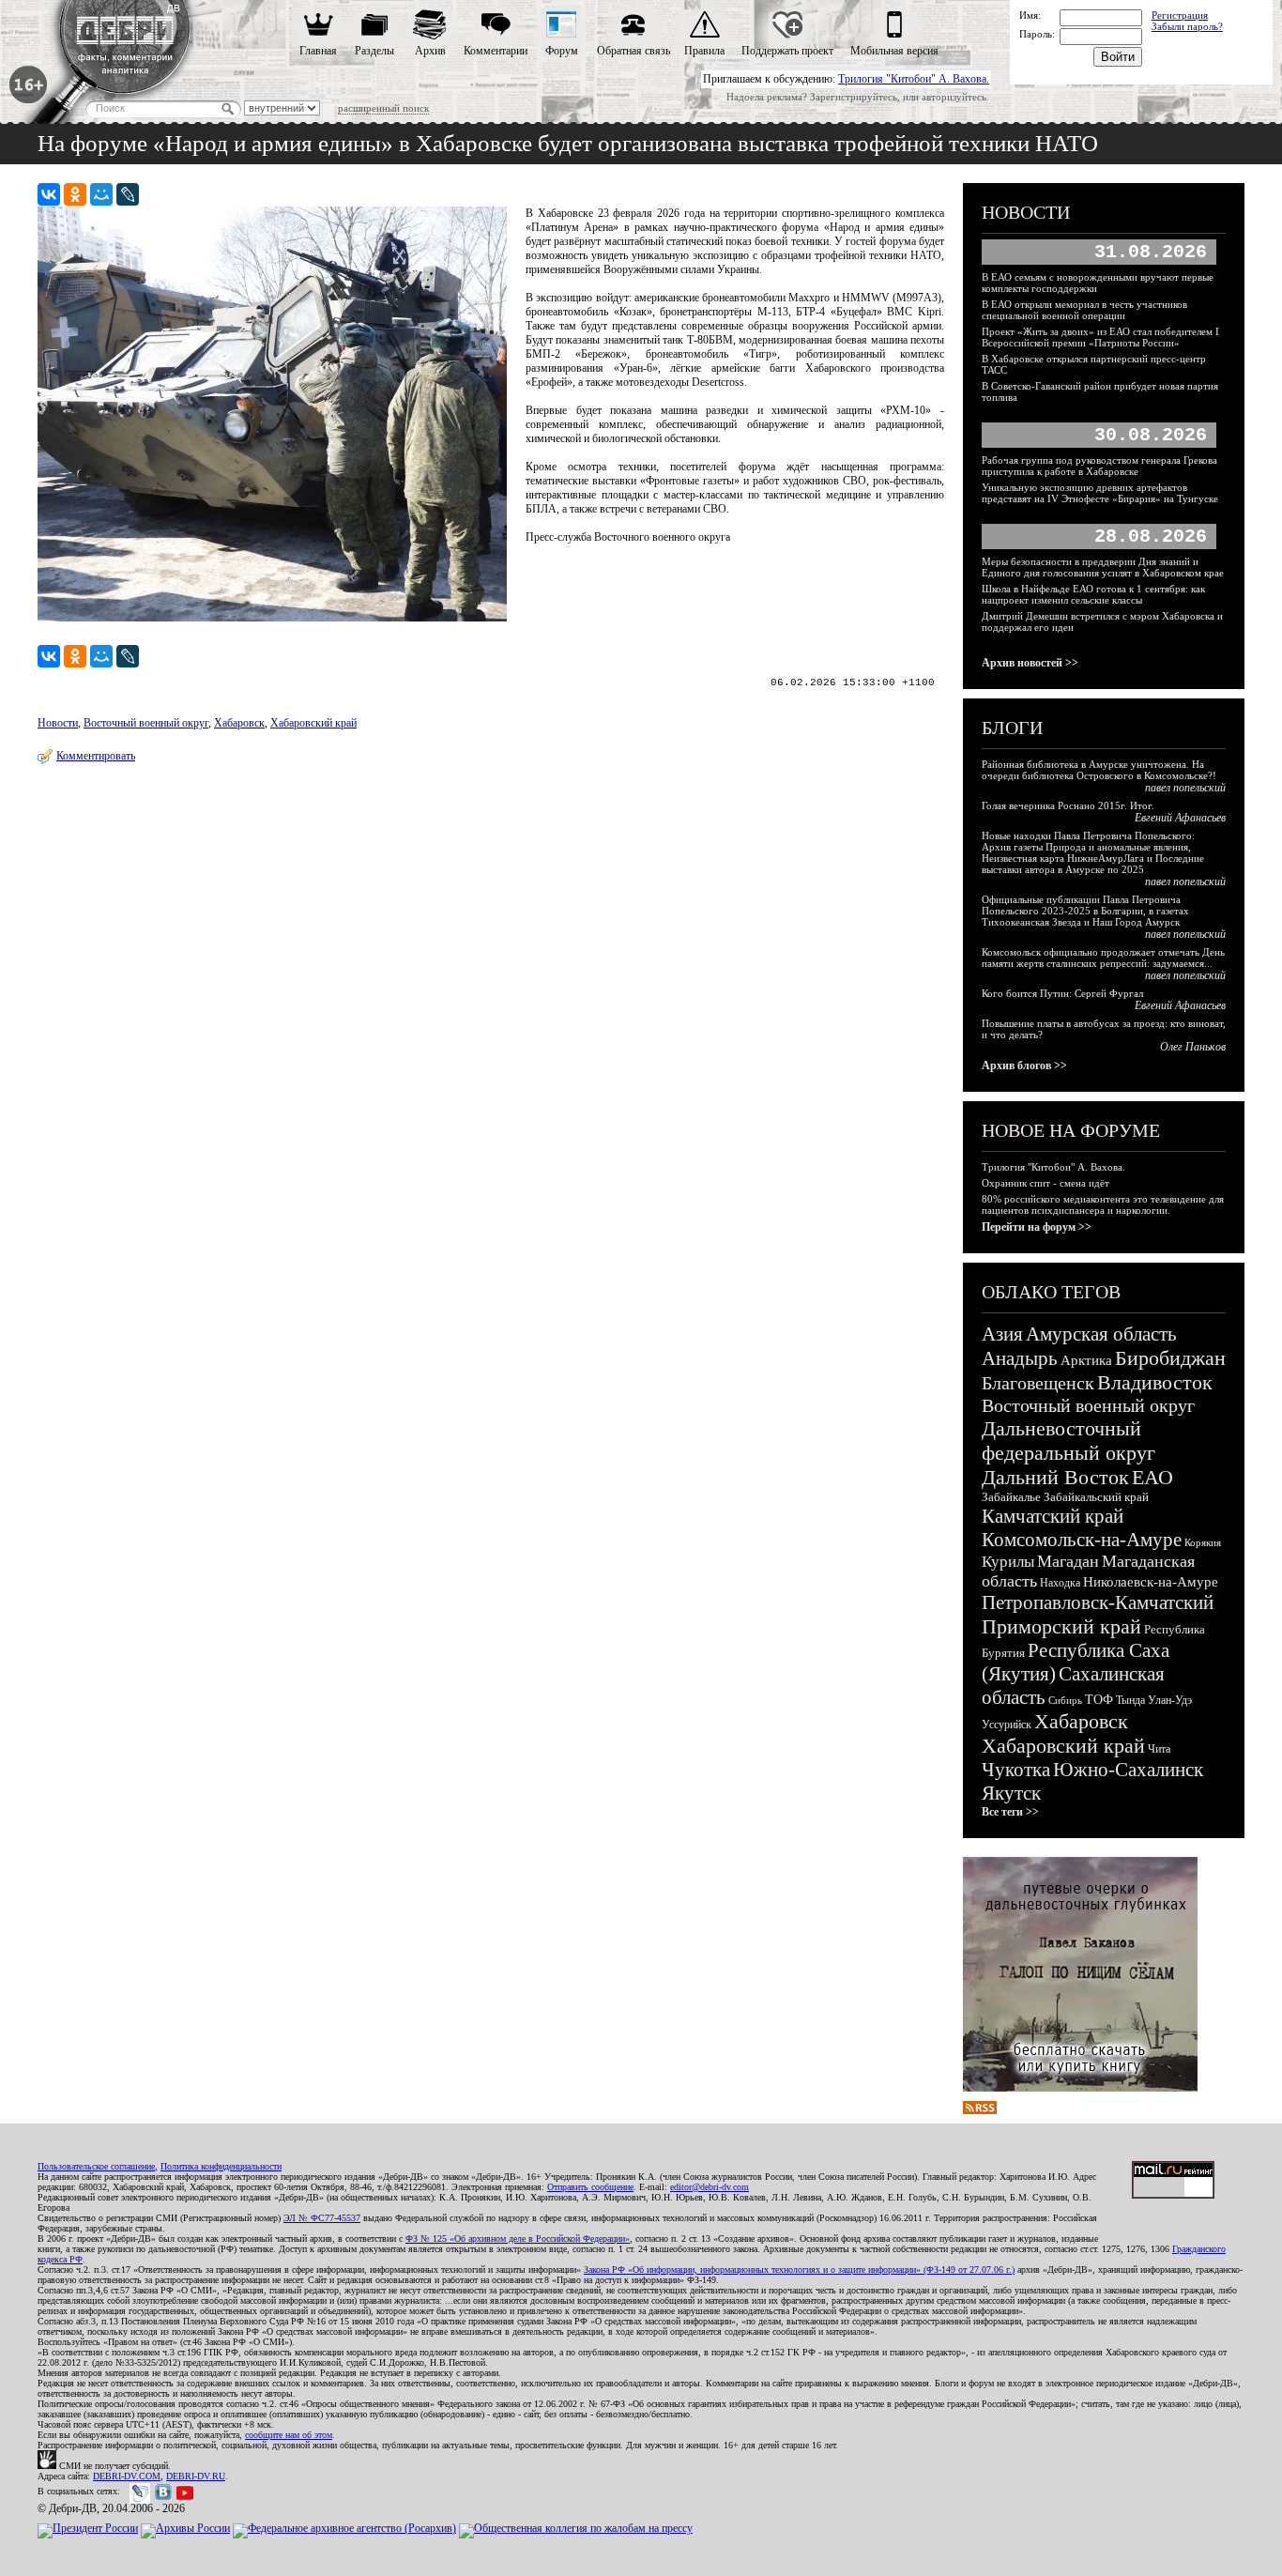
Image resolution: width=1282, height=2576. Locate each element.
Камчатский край (1053, 1516)
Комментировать (96, 756)
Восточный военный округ (146, 723)
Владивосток (1155, 1382)
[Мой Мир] (101, 194)
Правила (704, 51)
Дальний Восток (1055, 1477)
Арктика (1086, 1360)
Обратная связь (633, 51)
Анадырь (1020, 1358)
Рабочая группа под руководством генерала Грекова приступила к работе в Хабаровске (1099, 466)
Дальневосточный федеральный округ (1068, 1441)
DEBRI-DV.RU (196, 2476)
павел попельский (1185, 788)
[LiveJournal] (128, 194)
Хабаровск (239, 723)
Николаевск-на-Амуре (1151, 1582)
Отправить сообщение (590, 2187)
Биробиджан (1170, 1358)
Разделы (374, 51)
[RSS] (980, 2110)
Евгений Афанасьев (1180, 818)
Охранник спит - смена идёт (1045, 1183)
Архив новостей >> (1030, 663)
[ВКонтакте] (49, 194)
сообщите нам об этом (289, 2435)
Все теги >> (1010, 1812)
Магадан (1068, 1561)
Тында (1130, 1700)
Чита (1159, 1749)
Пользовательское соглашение (96, 2166)
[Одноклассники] (75, 194)
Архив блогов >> (1024, 1066)
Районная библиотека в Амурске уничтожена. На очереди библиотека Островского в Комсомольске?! (1099, 770)
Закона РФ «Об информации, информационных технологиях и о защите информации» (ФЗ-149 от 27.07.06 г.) (799, 2269)
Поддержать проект (787, 51)
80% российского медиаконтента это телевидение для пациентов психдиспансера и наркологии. (1103, 1204)
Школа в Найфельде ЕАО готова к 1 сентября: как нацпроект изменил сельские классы (1093, 594)
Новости (58, 723)
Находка (1060, 1583)
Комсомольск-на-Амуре (1082, 1540)
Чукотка (1016, 1770)
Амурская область (1101, 1334)
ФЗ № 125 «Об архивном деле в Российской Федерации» (518, 2239)
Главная (318, 51)
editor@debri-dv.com (710, 2187)
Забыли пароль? (1187, 26)
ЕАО (1152, 1477)
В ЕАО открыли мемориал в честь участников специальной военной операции (1084, 310)
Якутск (1011, 1793)
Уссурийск (1007, 1725)
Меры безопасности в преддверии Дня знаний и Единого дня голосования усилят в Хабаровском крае (1103, 567)
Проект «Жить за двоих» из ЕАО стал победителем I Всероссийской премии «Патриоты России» (1100, 337)
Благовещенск (1038, 1383)
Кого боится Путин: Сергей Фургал (1062, 993)
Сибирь (1065, 1700)
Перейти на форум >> (1037, 1227)
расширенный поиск (383, 108)
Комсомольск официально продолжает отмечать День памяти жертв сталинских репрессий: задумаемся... (1103, 958)
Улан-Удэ (1170, 1700)
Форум (562, 51)
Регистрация (1180, 15)
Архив (430, 51)
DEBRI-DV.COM (127, 2476)
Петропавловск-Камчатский (1098, 1602)
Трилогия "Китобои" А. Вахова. (914, 79)
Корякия (1203, 1542)
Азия (1002, 1334)
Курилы (1008, 1562)
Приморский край (1061, 1626)
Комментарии (496, 51)
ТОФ (1099, 1700)
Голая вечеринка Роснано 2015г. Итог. (1068, 805)
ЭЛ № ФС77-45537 (322, 2218)
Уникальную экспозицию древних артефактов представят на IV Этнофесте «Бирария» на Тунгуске (1100, 493)
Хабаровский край (313, 723)
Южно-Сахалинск (1128, 1770)
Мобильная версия (894, 51)
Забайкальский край (1096, 1497)
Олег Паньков (1193, 1047)
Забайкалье (1011, 1497)
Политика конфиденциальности (221, 2166)
